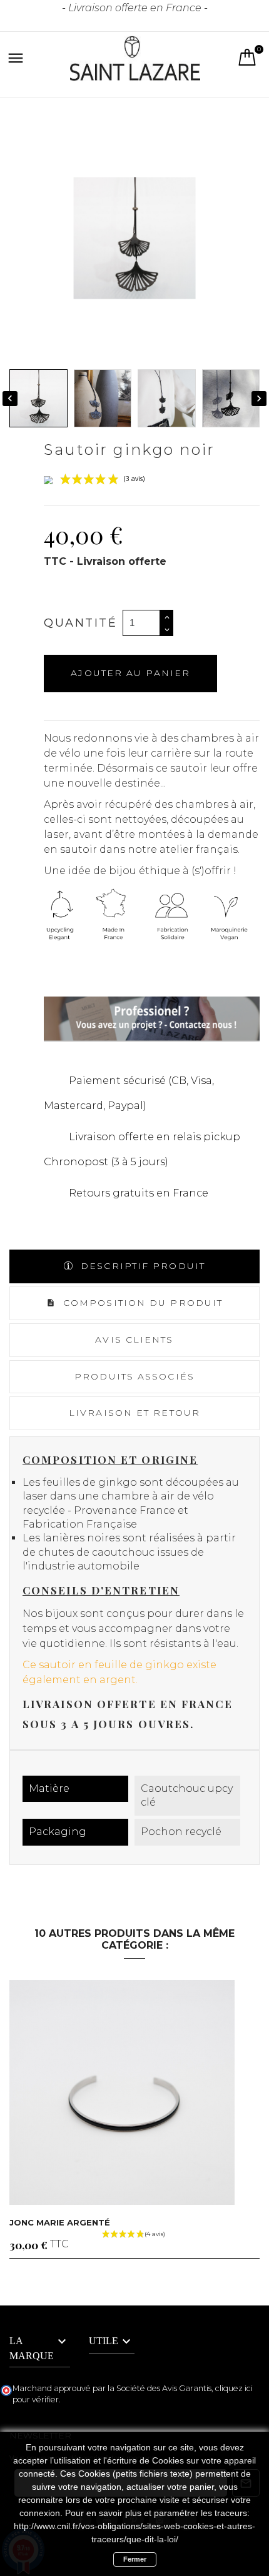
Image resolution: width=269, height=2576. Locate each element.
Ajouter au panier (130, 673)
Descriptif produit (141, 1266)
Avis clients (134, 1340)
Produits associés (134, 1376)
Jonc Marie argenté (60, 2222)
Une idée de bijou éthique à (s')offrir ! (140, 871)
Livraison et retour (134, 1413)
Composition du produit (141, 1303)
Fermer (135, 2559)
